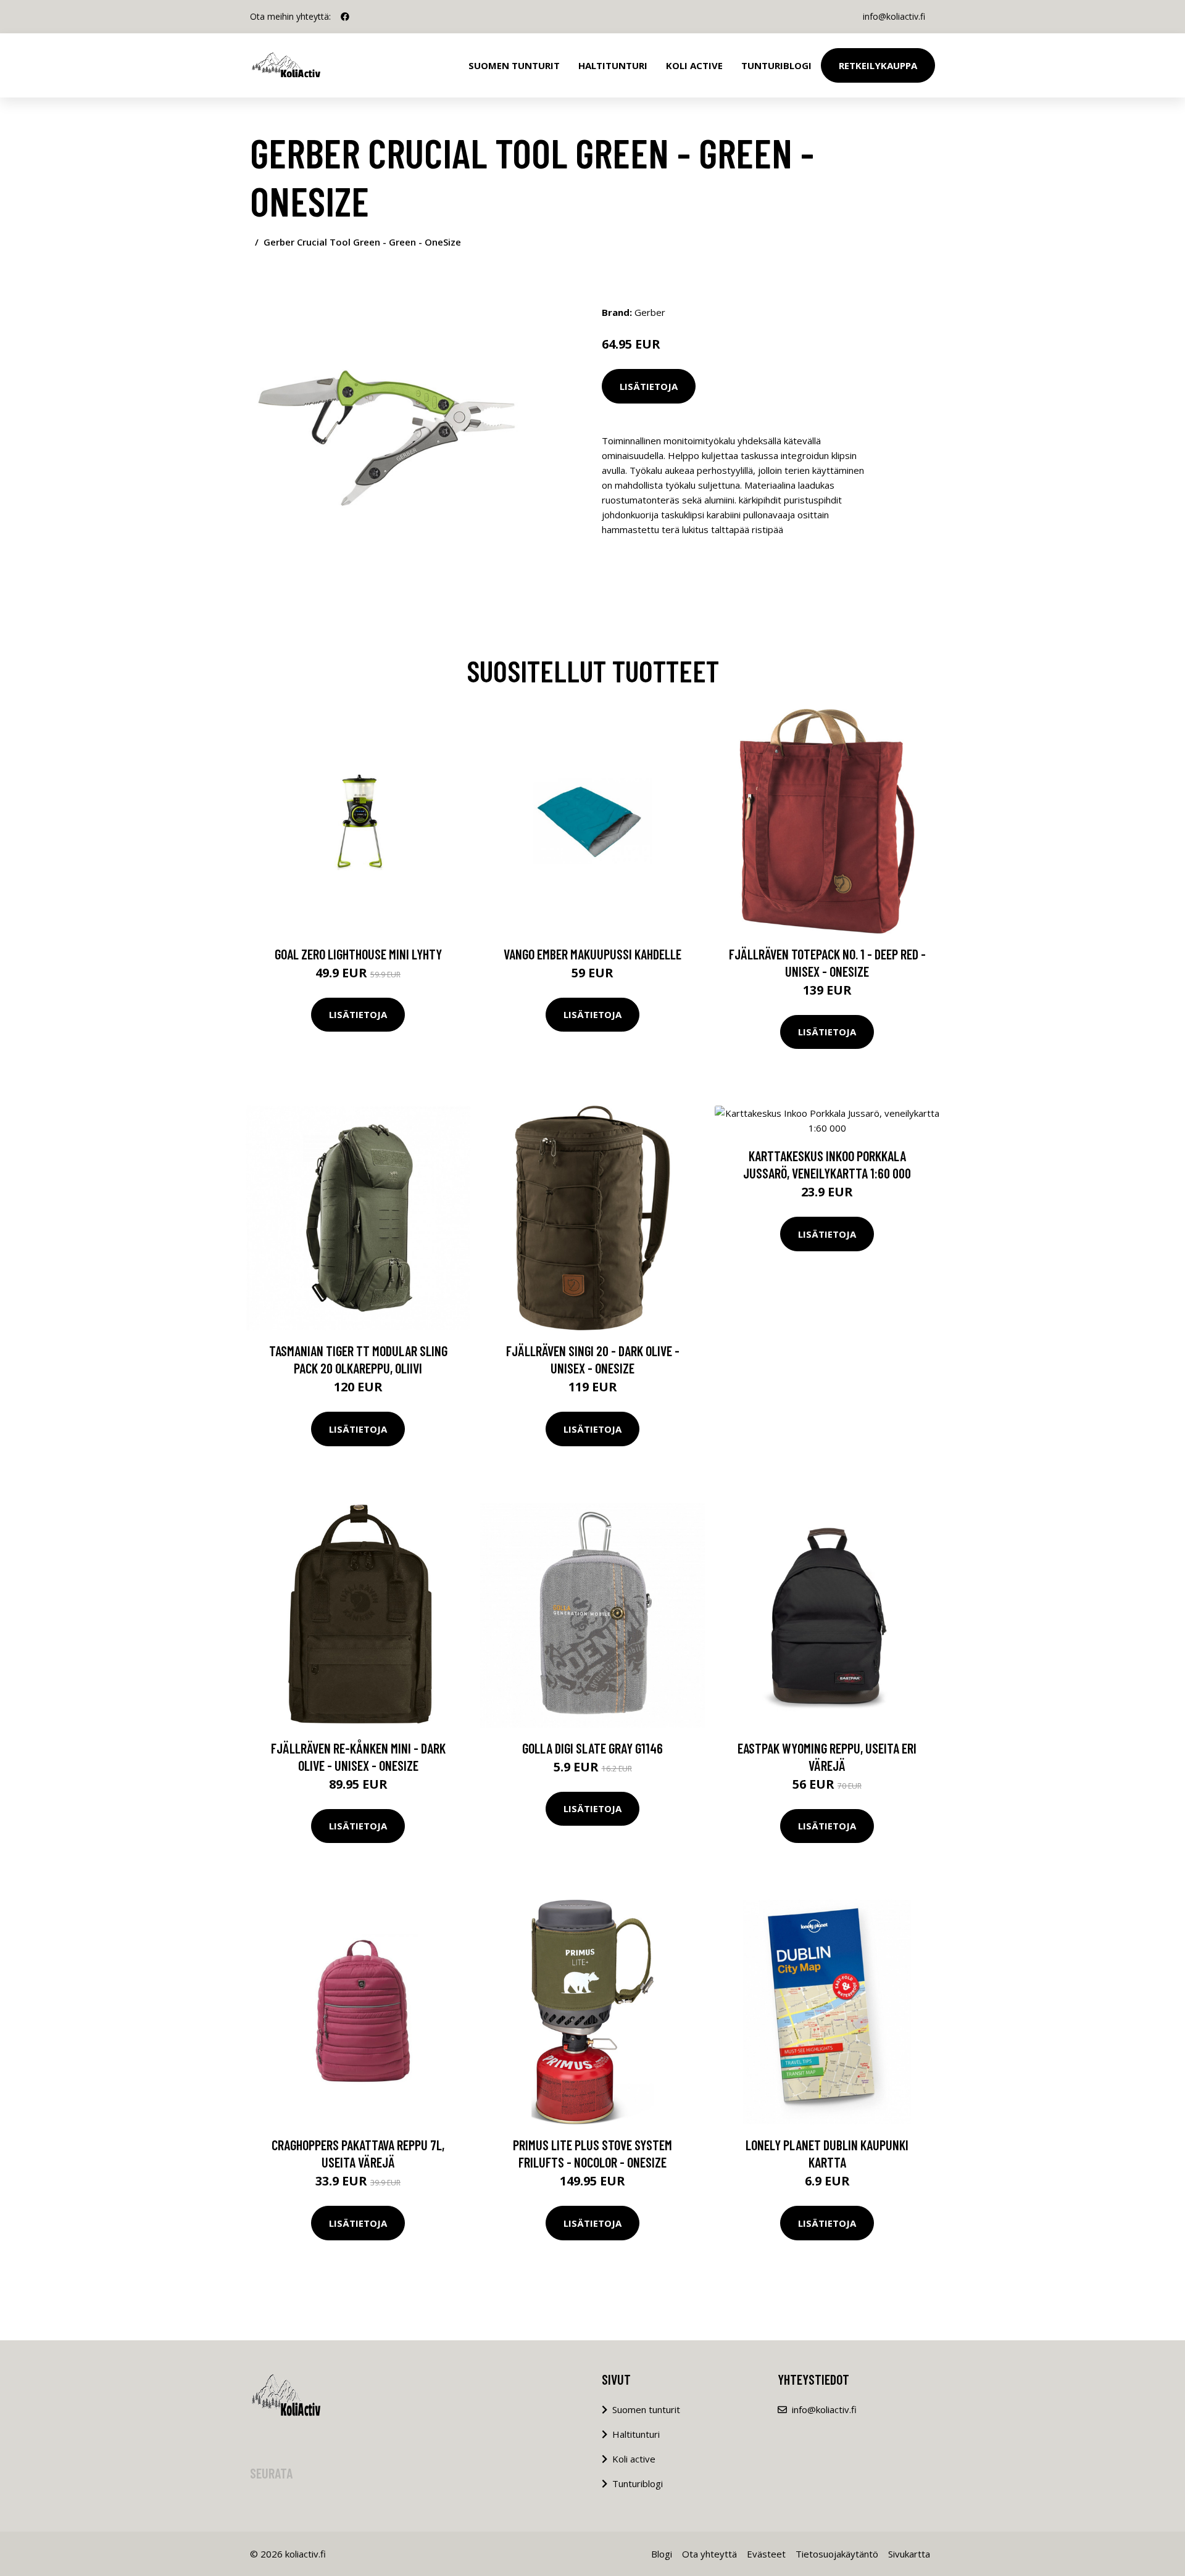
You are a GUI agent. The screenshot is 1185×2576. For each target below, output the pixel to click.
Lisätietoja (649, 386)
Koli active (634, 2459)
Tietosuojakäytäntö (837, 2554)
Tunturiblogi (776, 65)
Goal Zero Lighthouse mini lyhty (358, 954)
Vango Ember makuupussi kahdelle (592, 954)
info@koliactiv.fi (894, 16)
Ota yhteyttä (709, 2554)
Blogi (662, 2554)
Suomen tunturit (514, 65)
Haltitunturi (613, 65)
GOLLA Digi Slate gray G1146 (592, 1748)
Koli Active (694, 65)
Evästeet (766, 2554)
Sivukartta (909, 2554)
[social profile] (345, 17)
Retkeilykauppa (878, 65)
